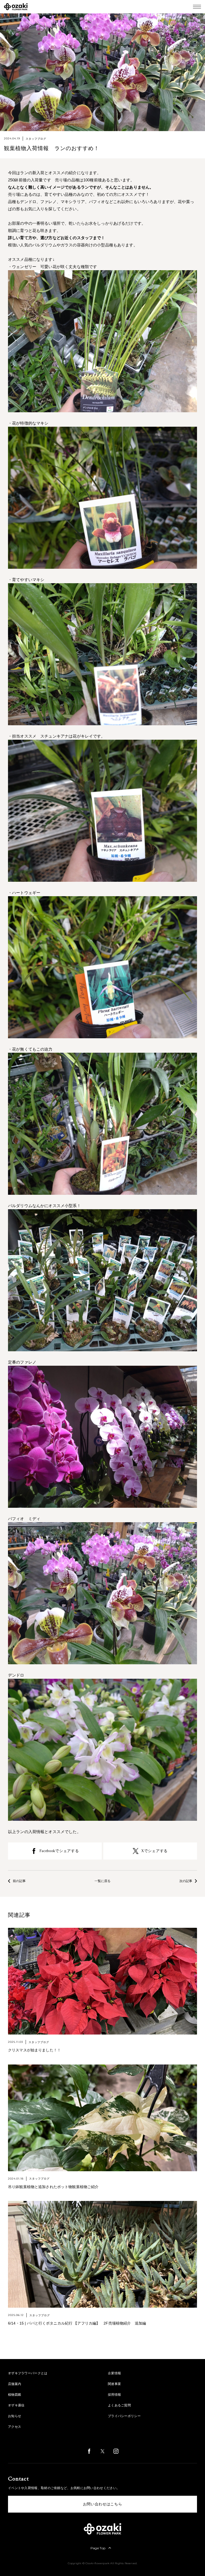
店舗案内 (15, 2384)
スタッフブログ (36, 139)
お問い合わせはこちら (103, 2504)
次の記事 (186, 1881)
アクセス (15, 2427)
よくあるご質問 (119, 2405)
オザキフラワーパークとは (28, 2373)
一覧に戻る (102, 1881)
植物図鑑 (15, 2395)
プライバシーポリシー (124, 2416)
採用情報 (114, 2395)
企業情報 (114, 2373)
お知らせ (15, 2416)
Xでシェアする (154, 1851)
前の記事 (19, 1881)
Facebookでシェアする (59, 1851)
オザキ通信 (16, 2405)
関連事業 (114, 2384)
